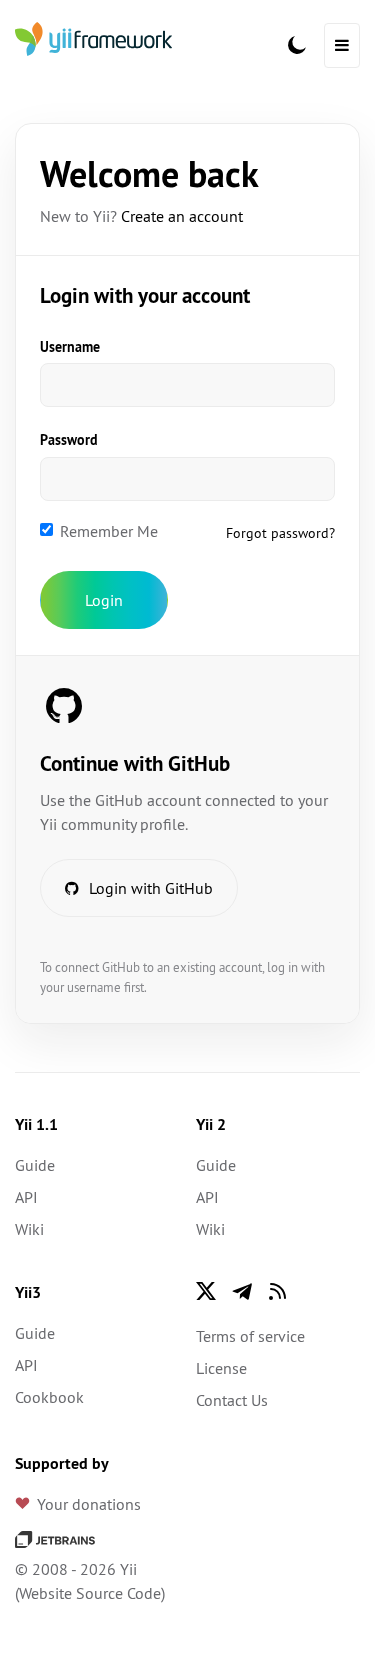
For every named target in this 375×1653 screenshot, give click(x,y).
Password (69, 440)
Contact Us (232, 1400)
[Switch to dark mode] (297, 45)
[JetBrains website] (55, 1537)
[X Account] (206, 1291)
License (221, 1368)
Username (70, 347)
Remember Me (109, 531)
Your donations (89, 1504)
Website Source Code (90, 1593)
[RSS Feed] (278, 1291)
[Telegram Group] (242, 1291)
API (26, 1197)
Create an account (182, 216)
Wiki (29, 1229)
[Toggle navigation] (342, 45)
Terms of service (250, 1336)
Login (104, 600)
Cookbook (49, 1397)
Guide (35, 1165)
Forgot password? (280, 533)
